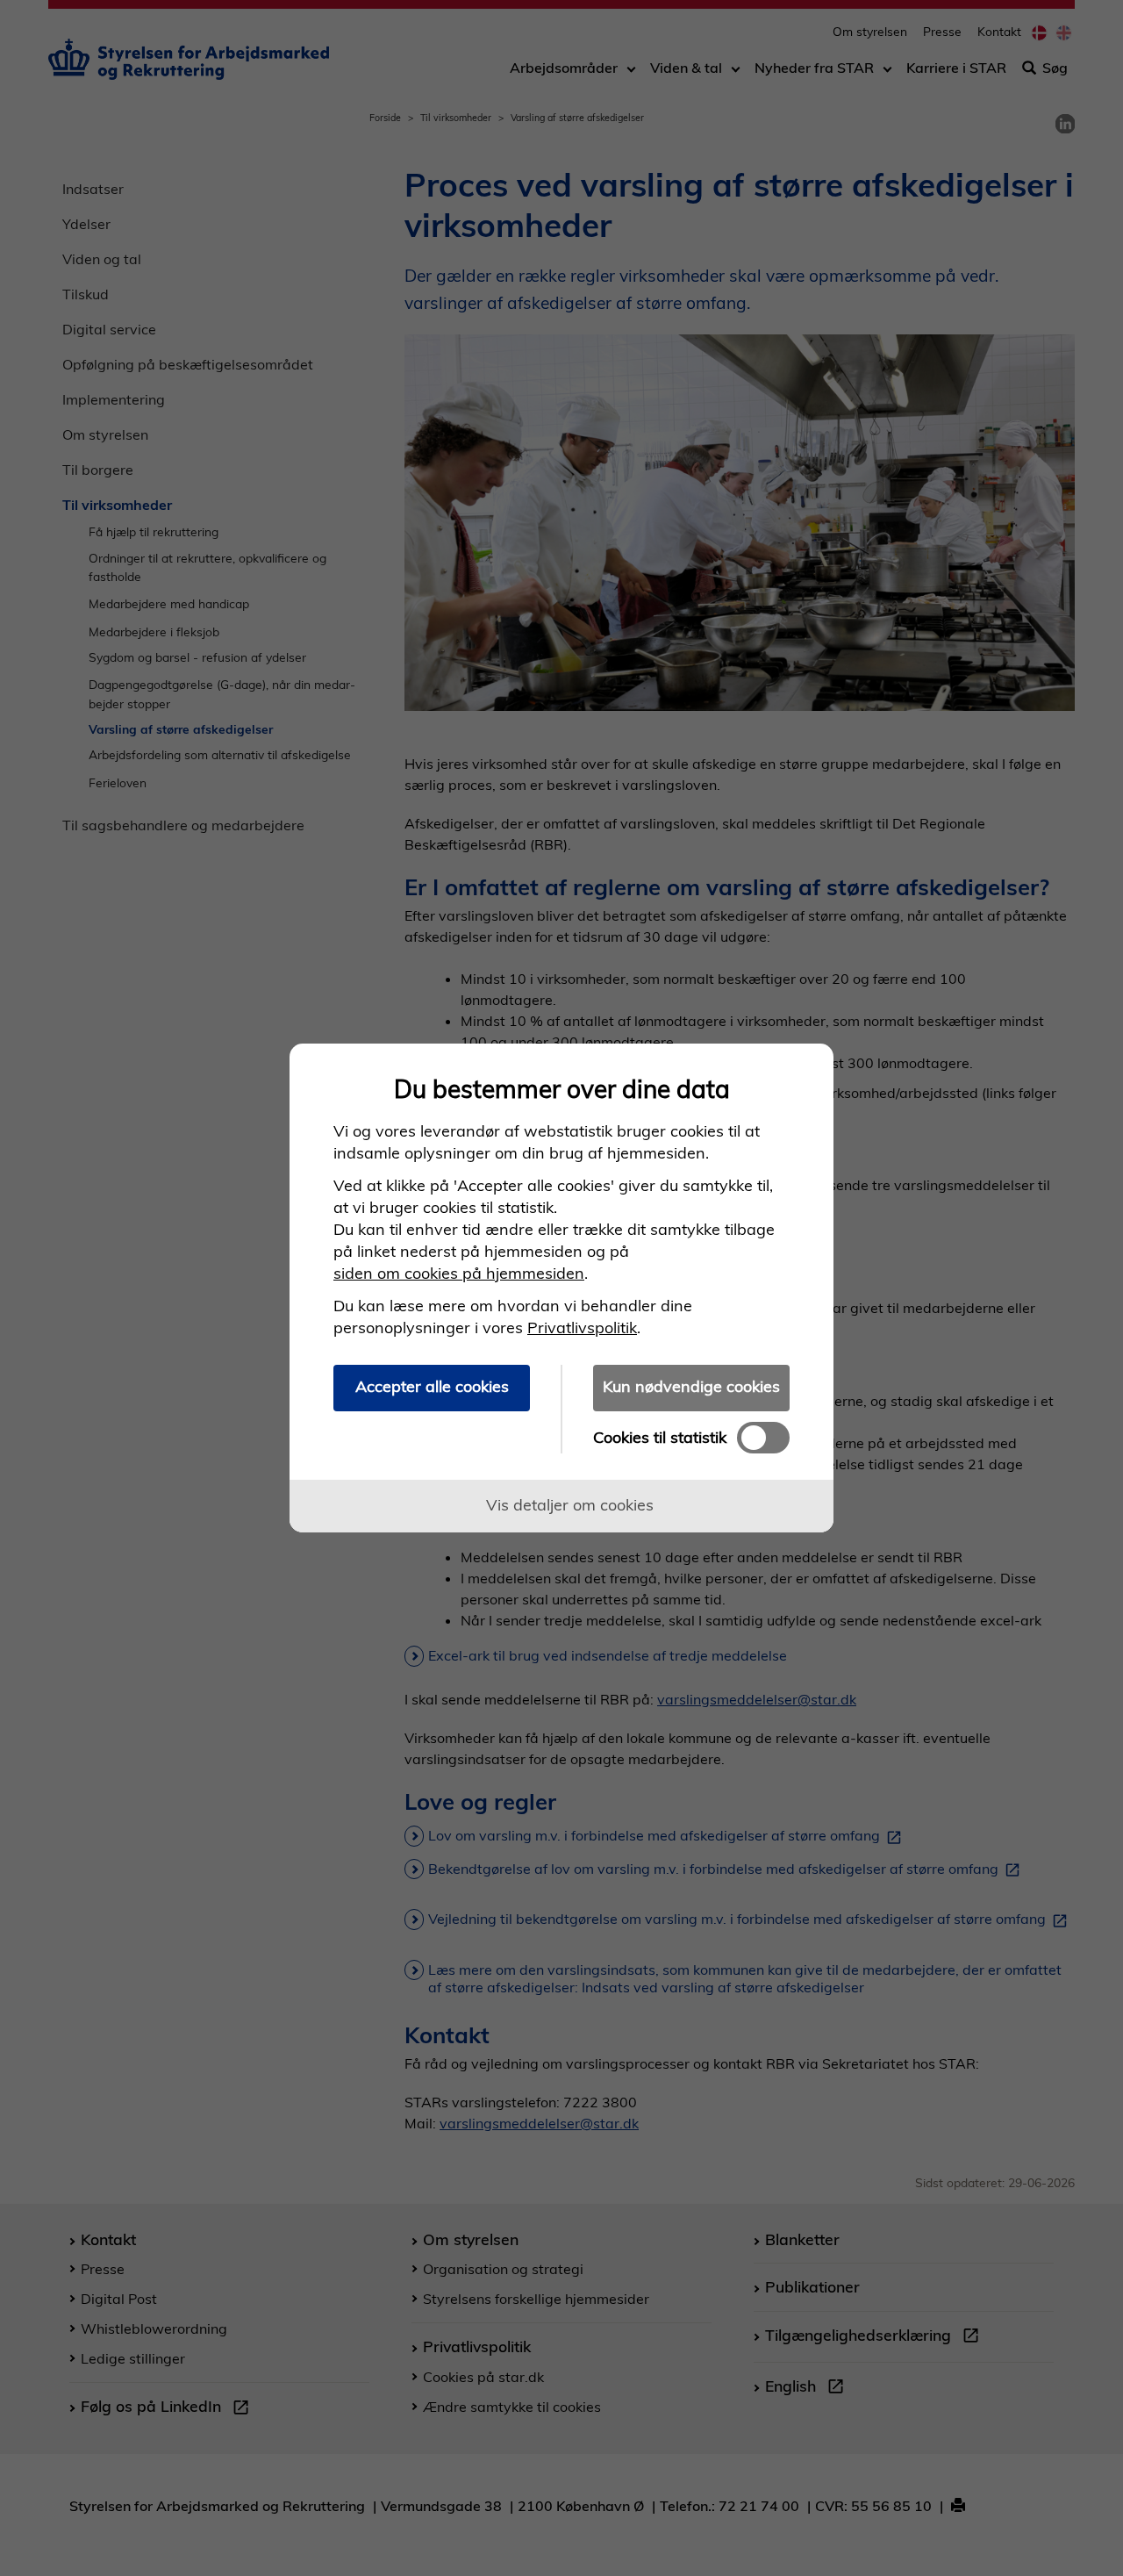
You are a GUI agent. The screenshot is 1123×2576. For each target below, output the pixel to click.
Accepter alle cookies (432, 1386)
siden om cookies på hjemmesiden (459, 1273)
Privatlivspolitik (582, 1327)
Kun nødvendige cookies (691, 1386)
